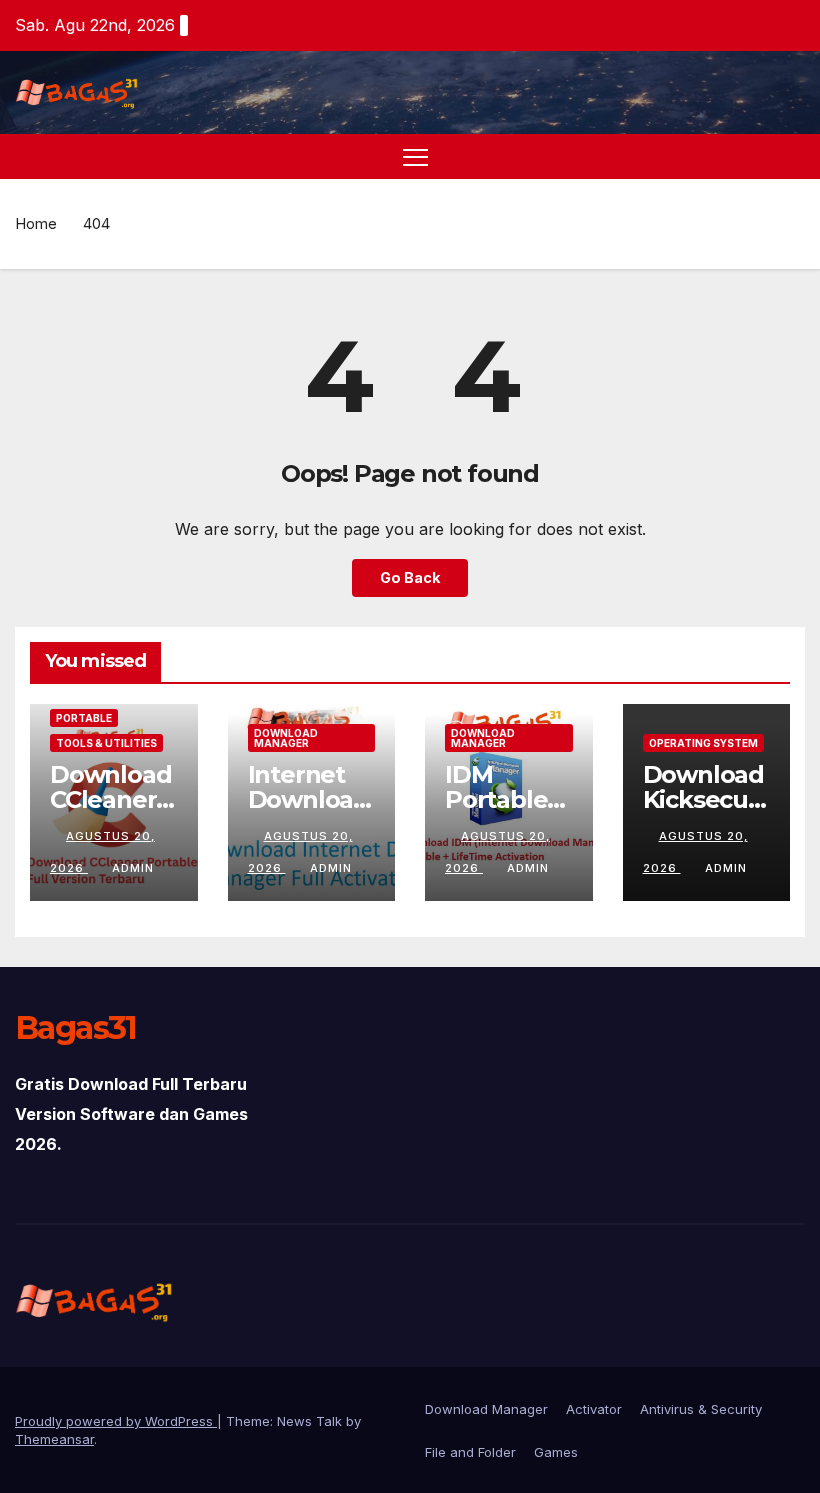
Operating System (703, 743)
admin (133, 868)
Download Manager (286, 738)
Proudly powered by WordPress (116, 1421)
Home (36, 223)
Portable (84, 718)
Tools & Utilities (106, 743)
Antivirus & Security (701, 1409)
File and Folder (470, 1452)
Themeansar (54, 1439)
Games (556, 1452)
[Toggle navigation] (415, 156)
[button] (792, 156)
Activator (594, 1409)
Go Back (410, 577)
